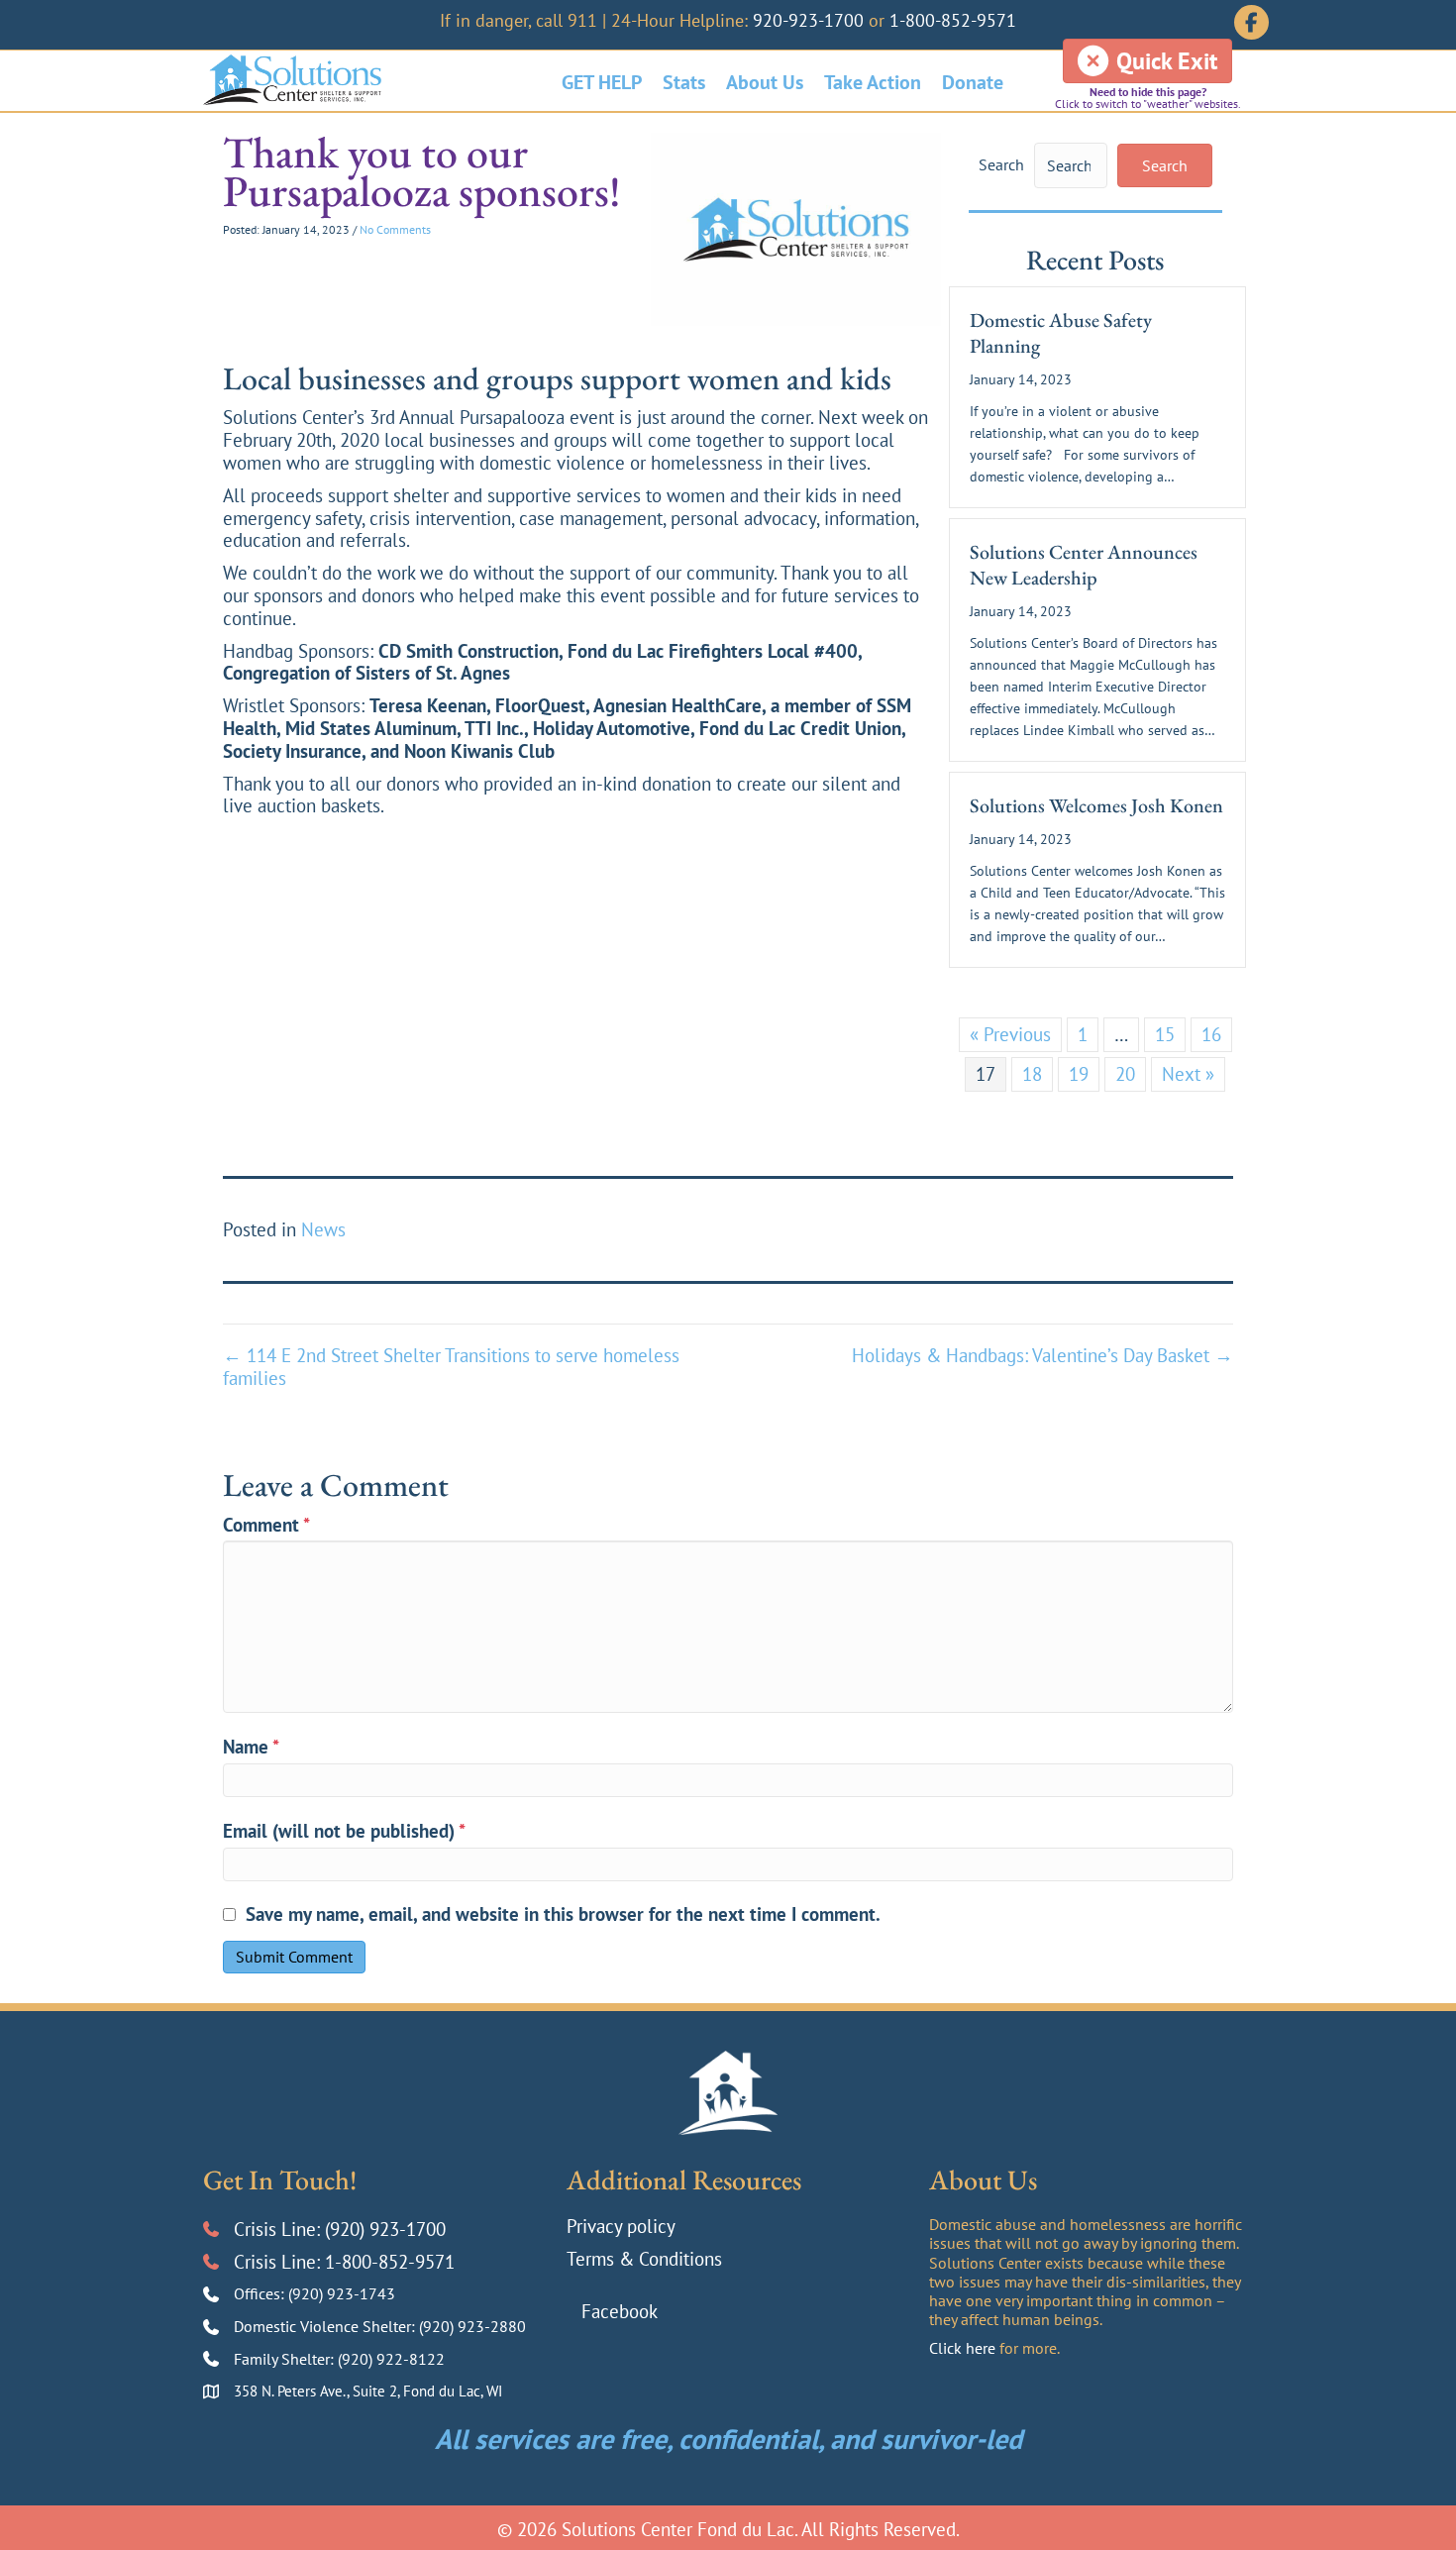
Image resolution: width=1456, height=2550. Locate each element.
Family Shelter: (286, 2359)
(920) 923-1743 (342, 2293)
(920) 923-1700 (385, 2229)
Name (251, 1747)
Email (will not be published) (344, 1831)
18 (1032, 1074)
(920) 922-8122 (391, 2359)
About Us (765, 82)
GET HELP (602, 82)
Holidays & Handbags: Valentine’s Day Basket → (1042, 1356)
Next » (1188, 1074)
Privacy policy (621, 2226)
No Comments (395, 229)
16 (1211, 1034)
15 (1165, 1034)
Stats (684, 82)
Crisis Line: (279, 2229)
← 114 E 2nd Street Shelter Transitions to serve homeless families (451, 1367)
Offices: (261, 2293)
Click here (962, 2348)
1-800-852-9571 (953, 20)
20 (1125, 1074)
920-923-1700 (808, 20)
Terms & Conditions (644, 2259)
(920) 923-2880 (472, 2326)
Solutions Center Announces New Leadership (1084, 565)
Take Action (873, 82)
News (323, 1229)
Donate (973, 82)
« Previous (1010, 1034)
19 (1079, 1074)
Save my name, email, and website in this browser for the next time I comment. (563, 1914)
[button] (1165, 165)
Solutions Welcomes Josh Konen (1096, 805)
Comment (266, 1525)
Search (1001, 165)
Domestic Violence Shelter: (326, 2326)
